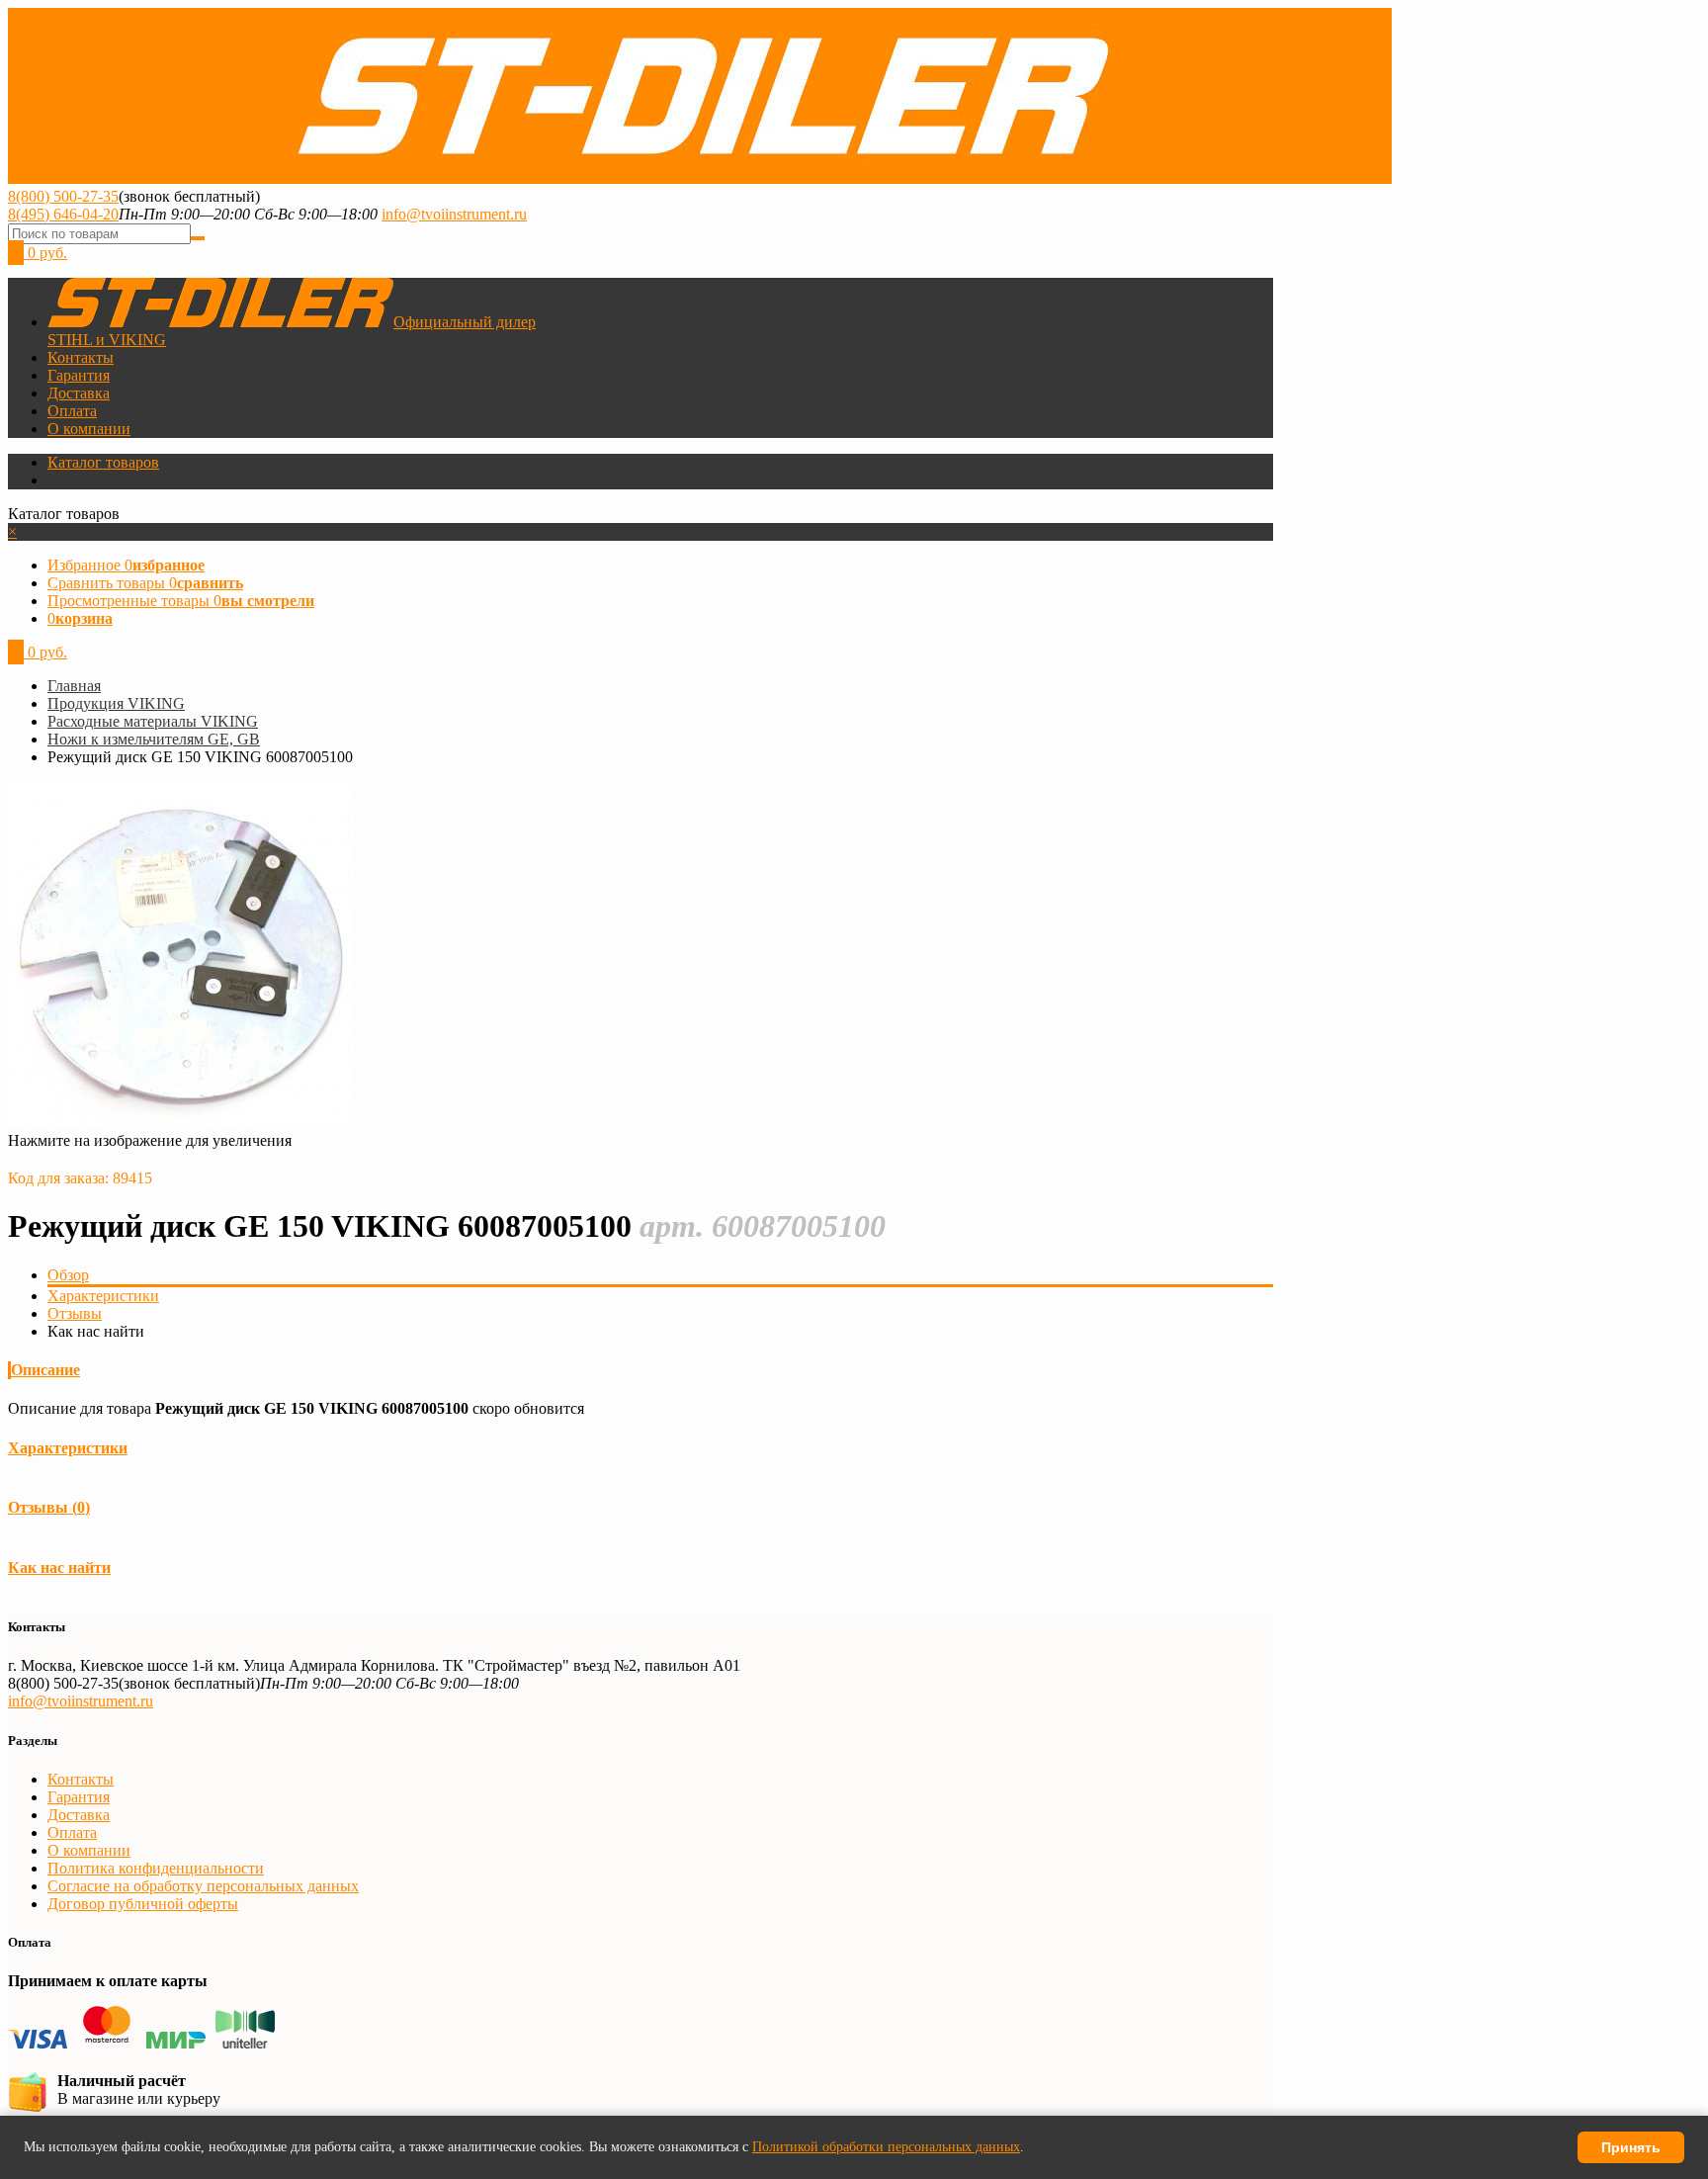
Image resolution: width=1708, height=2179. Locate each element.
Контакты (81, 357)
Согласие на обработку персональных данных (203, 1886)
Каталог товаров (103, 462)
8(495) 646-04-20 (63, 214)
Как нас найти (59, 1568)
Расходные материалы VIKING (153, 721)
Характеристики (103, 1296)
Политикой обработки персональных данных (886, 2147)
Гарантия (79, 375)
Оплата (72, 411)
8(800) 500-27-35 (63, 196)
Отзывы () (49, 1507)
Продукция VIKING (116, 703)
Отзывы (75, 1313)
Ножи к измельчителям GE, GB (154, 739)
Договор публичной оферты (143, 1904)
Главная (74, 686)
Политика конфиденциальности (156, 1868)
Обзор (68, 1275)
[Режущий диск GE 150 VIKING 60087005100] (181, 1123)
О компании (89, 429)
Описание (45, 1370)
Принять (1631, 2147)
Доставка (79, 393)
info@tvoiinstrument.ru (454, 214)
